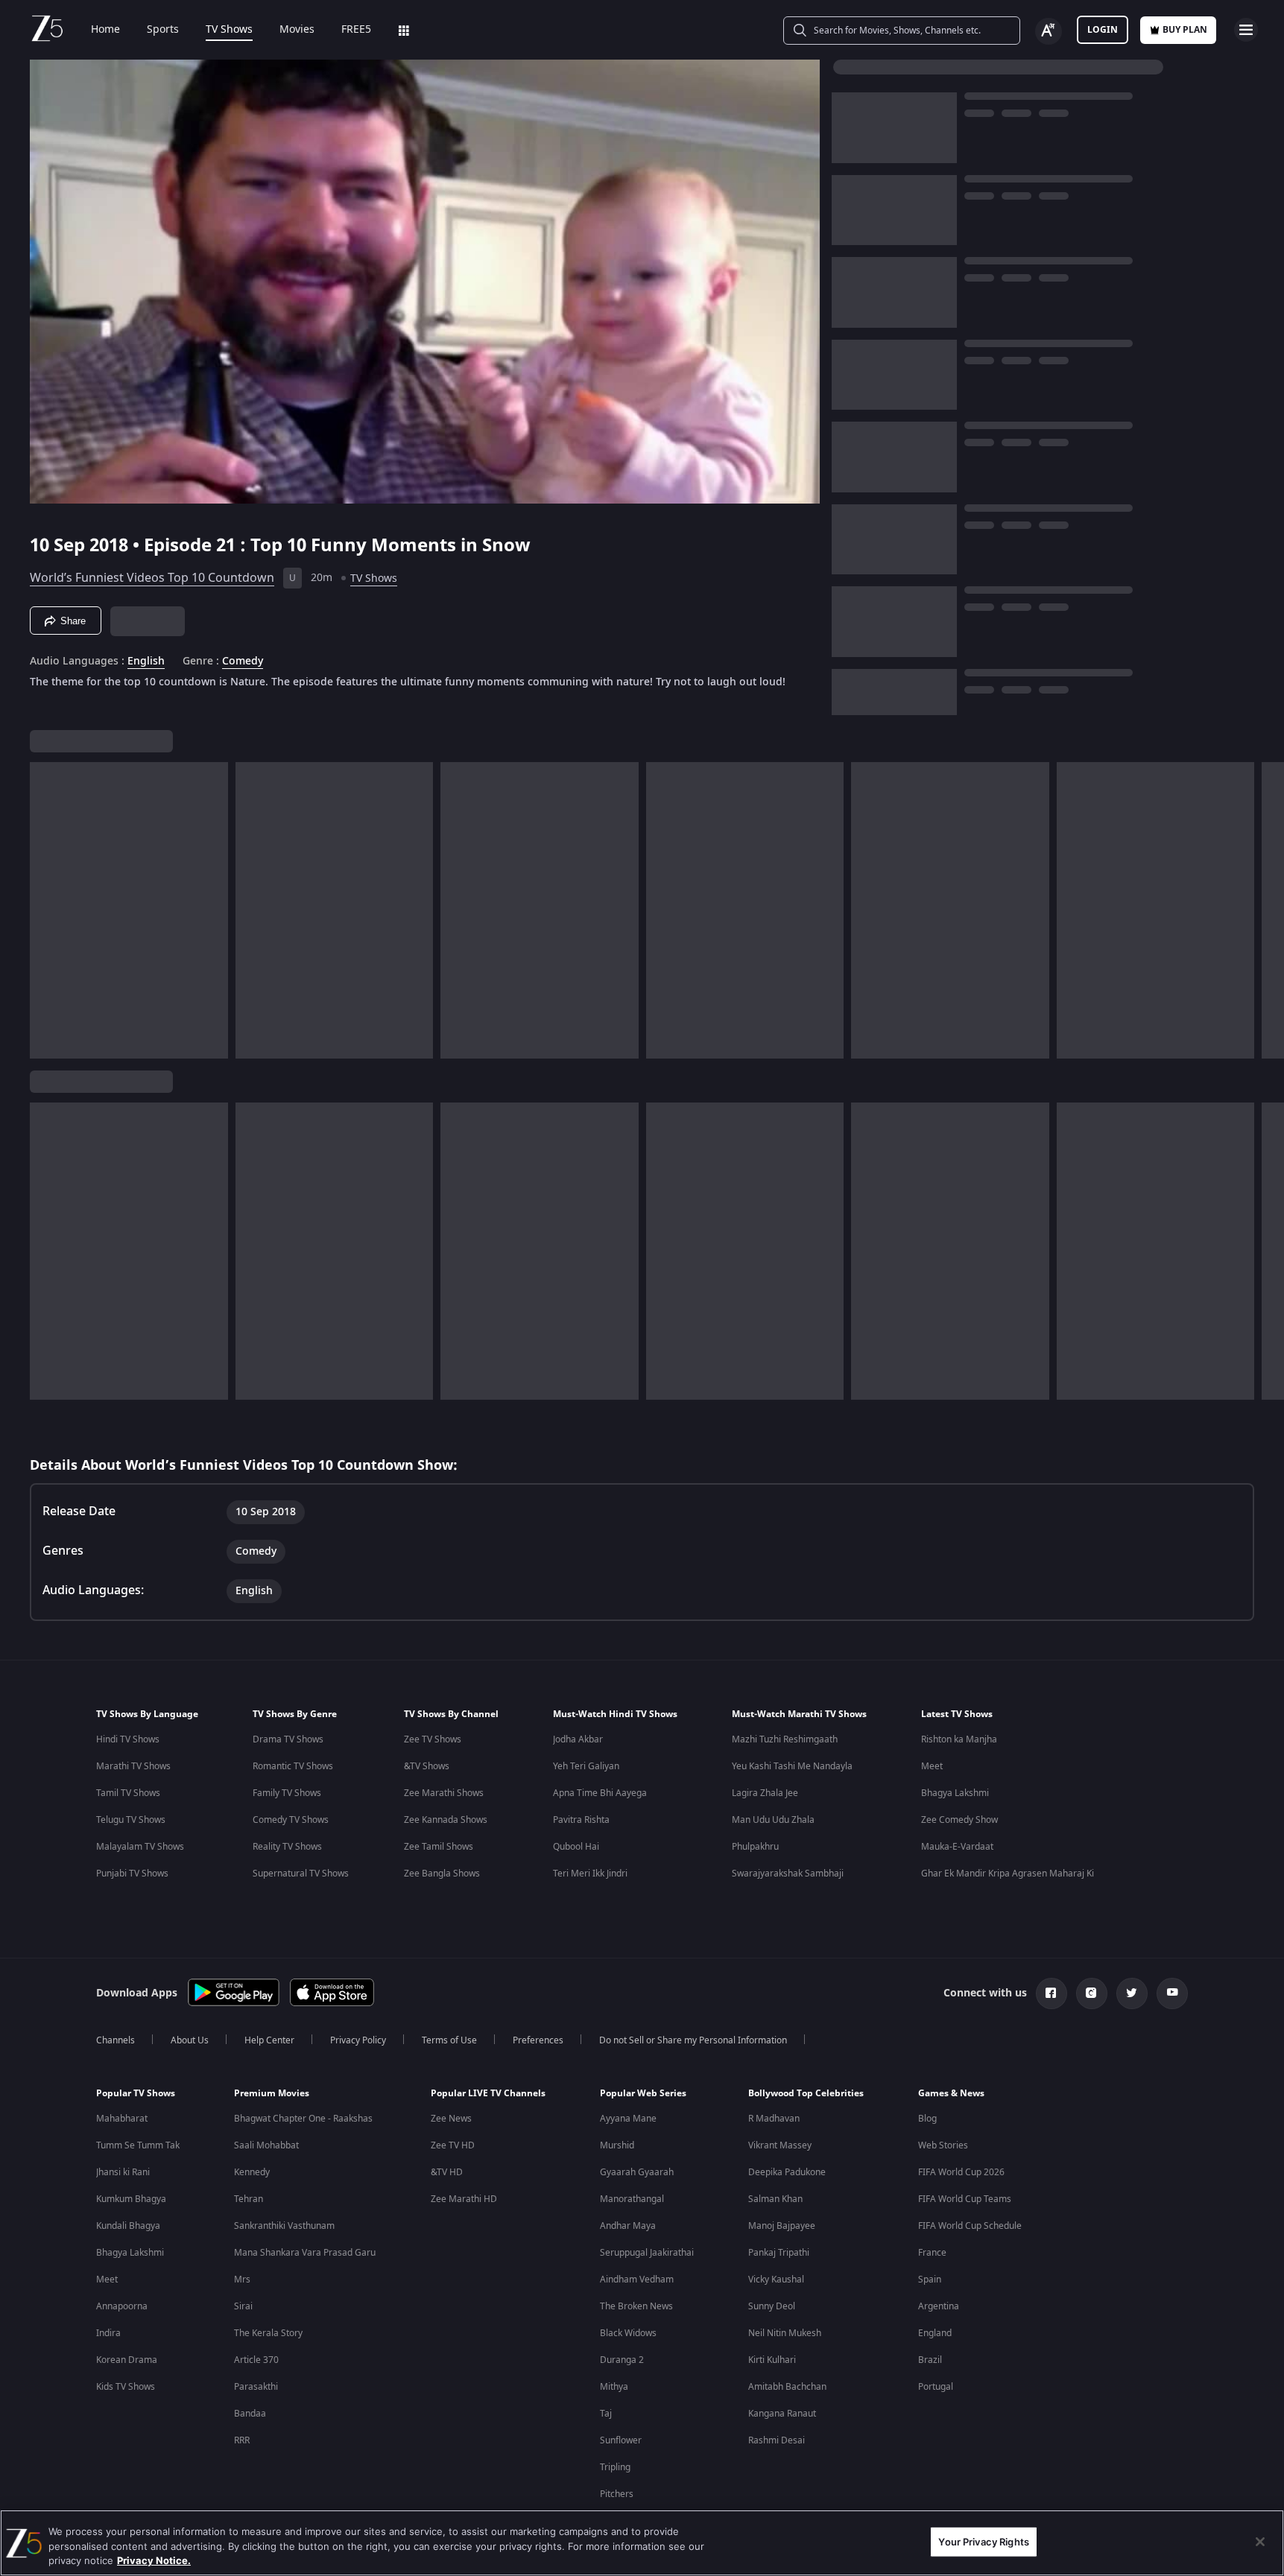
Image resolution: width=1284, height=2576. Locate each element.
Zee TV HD (453, 2145)
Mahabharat (122, 2119)
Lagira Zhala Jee (765, 1793)
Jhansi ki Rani (123, 2172)
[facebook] (1051, 1993)
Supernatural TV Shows (301, 1874)
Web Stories (943, 2145)
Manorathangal (632, 2199)
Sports (163, 30)
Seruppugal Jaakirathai (647, 2253)
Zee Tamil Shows (439, 1847)
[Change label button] (1049, 31)
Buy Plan (1185, 30)
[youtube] (1172, 1993)
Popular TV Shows (136, 2093)
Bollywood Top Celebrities (806, 2093)
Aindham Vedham (637, 2280)
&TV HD (447, 2172)
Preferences (538, 2040)
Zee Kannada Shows (446, 1820)
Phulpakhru (755, 1847)
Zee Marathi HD (464, 2199)
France (932, 2253)
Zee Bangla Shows (442, 1874)
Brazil (930, 2360)
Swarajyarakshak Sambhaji (788, 1874)
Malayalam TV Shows (140, 1847)
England (935, 2333)
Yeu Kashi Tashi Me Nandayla (792, 1766)
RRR (242, 2440)
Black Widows (628, 2333)
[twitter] (1132, 1993)
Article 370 (256, 2360)
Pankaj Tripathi (779, 2253)
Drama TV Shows (288, 1739)
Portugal (936, 2387)
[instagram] (1092, 1993)
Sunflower (621, 2440)
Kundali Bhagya (128, 2226)
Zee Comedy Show (959, 1820)
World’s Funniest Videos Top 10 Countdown (152, 578)
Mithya (614, 2387)
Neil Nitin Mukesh (785, 2333)
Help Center (269, 2040)
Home (105, 30)
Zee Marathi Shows (444, 1793)
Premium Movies (272, 2093)
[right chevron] (1268, 910)
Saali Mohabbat (266, 2145)
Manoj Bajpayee (782, 2226)
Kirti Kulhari (772, 2360)
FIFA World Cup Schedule (970, 2226)
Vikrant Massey (780, 2145)
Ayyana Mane (628, 2119)
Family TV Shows (287, 1793)
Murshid (617, 2145)
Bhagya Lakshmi (955, 1793)
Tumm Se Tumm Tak (138, 2145)
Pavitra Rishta (581, 1820)
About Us (190, 2040)
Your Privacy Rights (983, 2541)
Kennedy (252, 2172)
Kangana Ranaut (782, 2414)
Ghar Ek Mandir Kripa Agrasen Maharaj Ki (1008, 1874)
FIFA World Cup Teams (965, 2199)
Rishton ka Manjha (959, 1739)
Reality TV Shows (287, 1847)
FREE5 (356, 30)
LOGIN (1103, 30)
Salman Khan (775, 2199)
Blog (927, 2119)
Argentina (939, 2306)
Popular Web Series (643, 2093)
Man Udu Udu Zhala (773, 1820)
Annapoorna (122, 2306)
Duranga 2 (622, 2360)
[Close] (1260, 2542)
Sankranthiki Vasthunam (284, 2226)
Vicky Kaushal (776, 2280)
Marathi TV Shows (133, 1766)
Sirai (243, 2306)
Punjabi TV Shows (132, 1874)
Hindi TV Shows (128, 1739)
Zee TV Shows (433, 1739)
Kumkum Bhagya (131, 2199)
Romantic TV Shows (293, 1766)
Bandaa (250, 2414)
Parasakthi (256, 2387)
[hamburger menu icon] (1246, 30)
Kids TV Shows (126, 2387)
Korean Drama (127, 2360)
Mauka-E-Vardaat (957, 1847)
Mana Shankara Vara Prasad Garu (305, 2253)
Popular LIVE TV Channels (488, 2093)
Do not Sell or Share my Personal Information (693, 2040)
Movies (297, 30)
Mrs (242, 2280)
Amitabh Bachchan (787, 2387)
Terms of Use (449, 2040)
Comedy (243, 662)
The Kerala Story (268, 2333)
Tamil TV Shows (128, 1793)
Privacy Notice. (154, 2560)
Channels (116, 2040)
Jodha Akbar (578, 1739)
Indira (108, 2333)
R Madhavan (774, 2119)
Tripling (615, 2467)
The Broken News (636, 2306)
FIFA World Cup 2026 (961, 2172)
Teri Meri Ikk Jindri (590, 1874)
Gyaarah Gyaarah (637, 2172)
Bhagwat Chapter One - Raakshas (303, 2119)
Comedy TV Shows (291, 1820)
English (146, 662)
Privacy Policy (358, 2040)
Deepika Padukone (787, 2172)
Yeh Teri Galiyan (586, 1766)
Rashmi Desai (777, 2440)
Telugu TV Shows (131, 1820)
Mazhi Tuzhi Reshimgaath (785, 1739)
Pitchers (617, 2494)
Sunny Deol (772, 2306)
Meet (932, 1766)
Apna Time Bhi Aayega (600, 1793)
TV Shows (229, 30)
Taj (606, 2414)
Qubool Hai (576, 1847)
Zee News (451, 2119)
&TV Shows (427, 1766)
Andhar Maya (628, 2226)
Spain (930, 2280)
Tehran (249, 2199)
